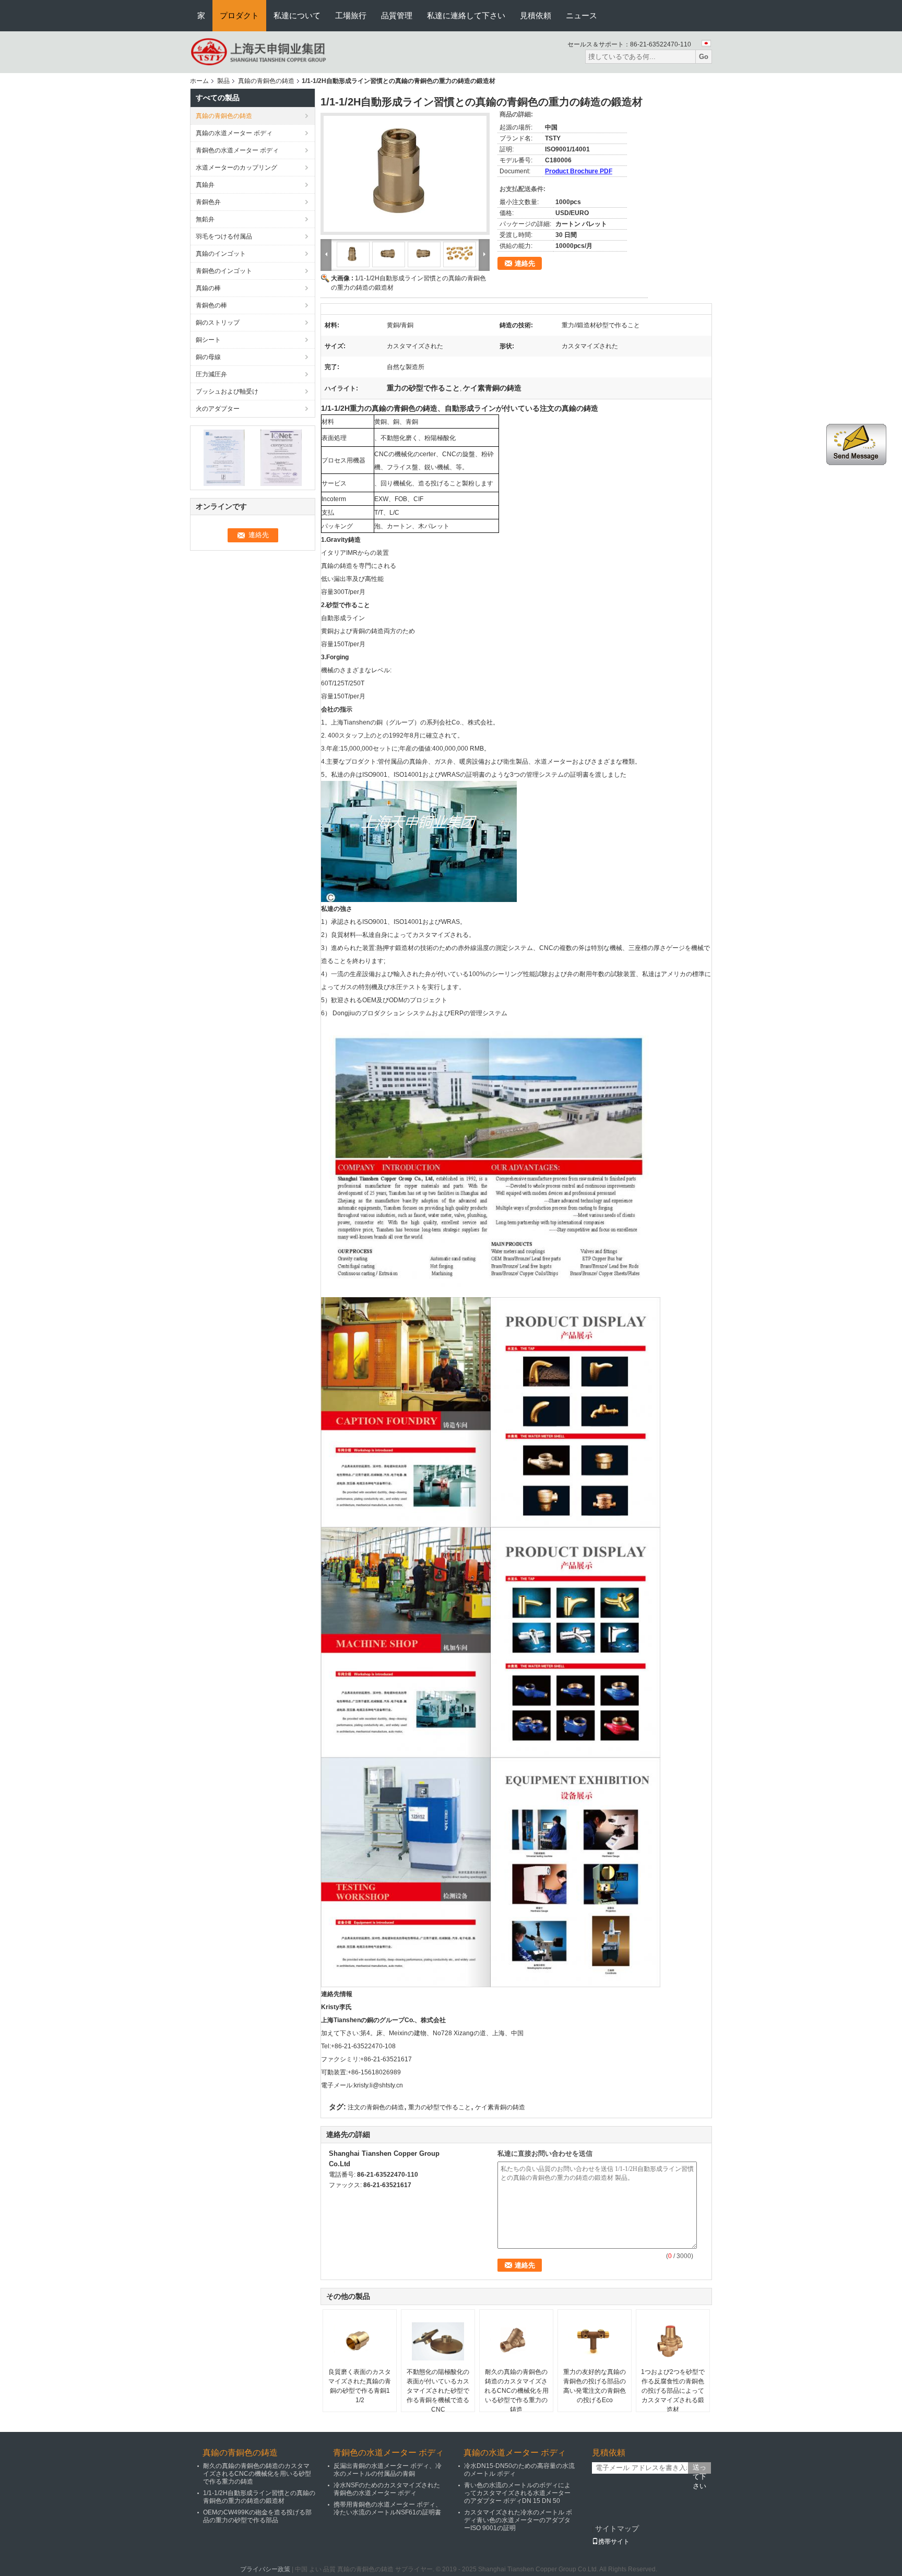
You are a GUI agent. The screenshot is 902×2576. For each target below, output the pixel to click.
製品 (223, 81)
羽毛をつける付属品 (224, 236)
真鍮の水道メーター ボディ (234, 133)
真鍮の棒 (208, 288)
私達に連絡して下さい (466, 15)
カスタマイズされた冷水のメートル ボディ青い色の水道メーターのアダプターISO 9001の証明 (518, 2520)
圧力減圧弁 (211, 374)
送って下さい (699, 2468)
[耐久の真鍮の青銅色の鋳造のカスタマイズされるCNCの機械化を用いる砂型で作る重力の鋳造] (516, 2341)
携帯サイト (614, 2542)
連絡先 (525, 263)
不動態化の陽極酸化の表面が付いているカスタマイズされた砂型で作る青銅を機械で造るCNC (438, 2391)
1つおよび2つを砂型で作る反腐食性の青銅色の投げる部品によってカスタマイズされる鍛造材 (673, 2391)
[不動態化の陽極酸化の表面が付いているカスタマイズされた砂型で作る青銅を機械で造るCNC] (438, 2341)
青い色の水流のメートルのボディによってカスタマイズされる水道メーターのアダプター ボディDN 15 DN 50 (517, 2493)
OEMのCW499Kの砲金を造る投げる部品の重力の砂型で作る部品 (257, 2516)
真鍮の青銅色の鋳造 (266, 81)
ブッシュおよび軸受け (227, 391)
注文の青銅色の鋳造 (376, 2107)
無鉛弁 (205, 219)
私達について (297, 15)
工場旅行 (351, 15)
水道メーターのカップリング (236, 168)
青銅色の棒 (211, 305)
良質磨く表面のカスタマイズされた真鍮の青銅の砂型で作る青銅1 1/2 (360, 2386)
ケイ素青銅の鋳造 (500, 2107)
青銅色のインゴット (224, 271)
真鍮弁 (205, 185)
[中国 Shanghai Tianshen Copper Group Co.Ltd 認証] (224, 457)
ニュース (581, 15)
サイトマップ (617, 2528)
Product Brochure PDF (579, 171)
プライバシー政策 (265, 2569)
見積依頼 (536, 15)
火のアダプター (218, 409)
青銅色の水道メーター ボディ (237, 150)
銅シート (208, 340)
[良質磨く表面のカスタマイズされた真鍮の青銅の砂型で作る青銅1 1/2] (360, 2341)
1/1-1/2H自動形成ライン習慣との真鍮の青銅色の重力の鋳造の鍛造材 (259, 2497)
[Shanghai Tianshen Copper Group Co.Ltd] (259, 52)
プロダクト (239, 15)
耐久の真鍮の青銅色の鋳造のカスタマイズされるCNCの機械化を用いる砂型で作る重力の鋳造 (517, 2391)
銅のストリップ (218, 323)
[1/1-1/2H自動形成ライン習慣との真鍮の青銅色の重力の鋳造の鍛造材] (405, 174)
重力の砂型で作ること (440, 2107)
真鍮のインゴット (221, 254)
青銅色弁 (208, 202)
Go (704, 57)
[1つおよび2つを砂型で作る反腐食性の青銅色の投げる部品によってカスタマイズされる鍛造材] (673, 2341)
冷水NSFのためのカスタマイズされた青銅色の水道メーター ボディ (387, 2489)
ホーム (199, 81)
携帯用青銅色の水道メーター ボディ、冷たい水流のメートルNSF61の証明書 (388, 2508)
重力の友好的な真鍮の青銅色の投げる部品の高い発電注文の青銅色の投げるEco (595, 2386)
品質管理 (397, 15)
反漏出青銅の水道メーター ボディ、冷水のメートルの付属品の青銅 (388, 2470)
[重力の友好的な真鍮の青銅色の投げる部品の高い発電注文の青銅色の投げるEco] (595, 2341)
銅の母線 (208, 357)
